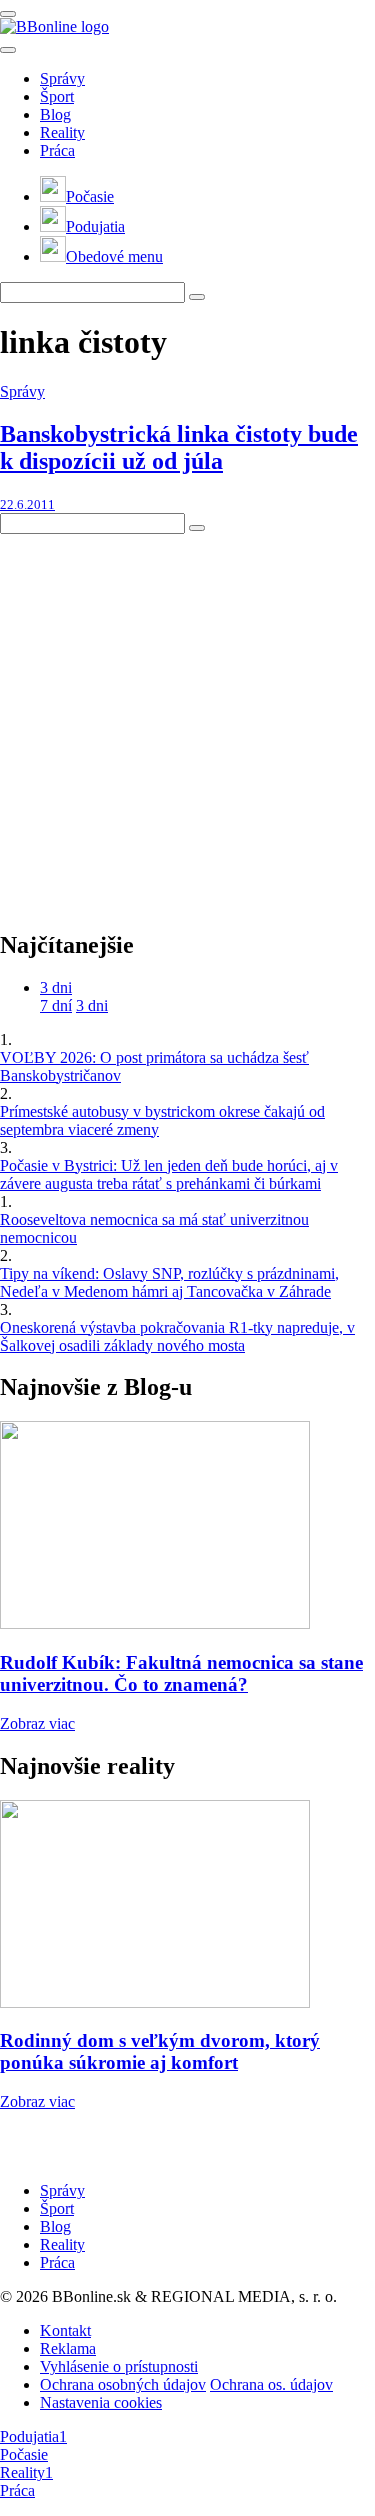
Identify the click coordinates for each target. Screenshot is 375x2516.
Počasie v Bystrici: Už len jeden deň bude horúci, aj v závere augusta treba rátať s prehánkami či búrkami (169, 1174)
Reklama (68, 2348)
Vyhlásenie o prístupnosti (119, 2366)
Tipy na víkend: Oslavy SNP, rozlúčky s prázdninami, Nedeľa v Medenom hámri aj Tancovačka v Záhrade (169, 1282)
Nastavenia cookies (101, 2402)
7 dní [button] (56, 1005)
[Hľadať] (8, 50)
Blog (55, 114)
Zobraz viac (37, 1723)
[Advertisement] (187, 721)
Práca (57, 150)
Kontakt (65, 2330)
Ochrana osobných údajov (123, 2384)
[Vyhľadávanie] (197, 297)
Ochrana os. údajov (271, 2384)
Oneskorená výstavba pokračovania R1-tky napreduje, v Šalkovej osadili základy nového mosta (177, 1336)
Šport (57, 96)
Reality (62, 132)
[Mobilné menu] (8, 14)
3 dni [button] (56, 987)
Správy (62, 78)
